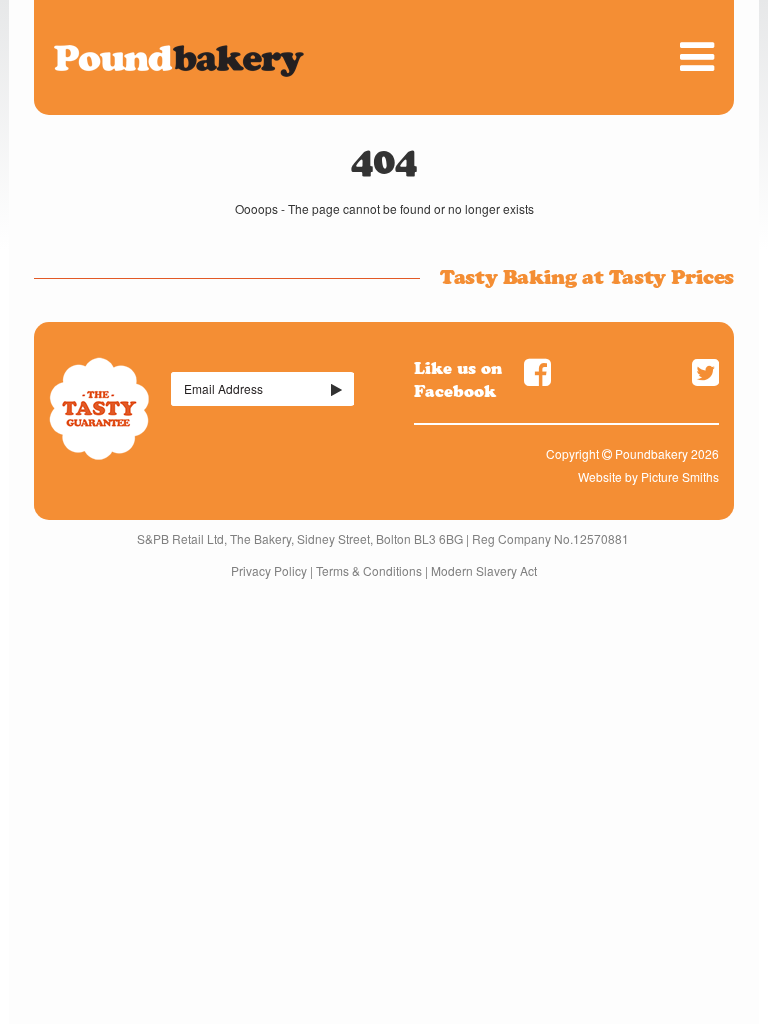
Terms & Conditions (369, 570)
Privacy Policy (269, 570)
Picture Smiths (680, 476)
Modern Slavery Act (484, 570)
